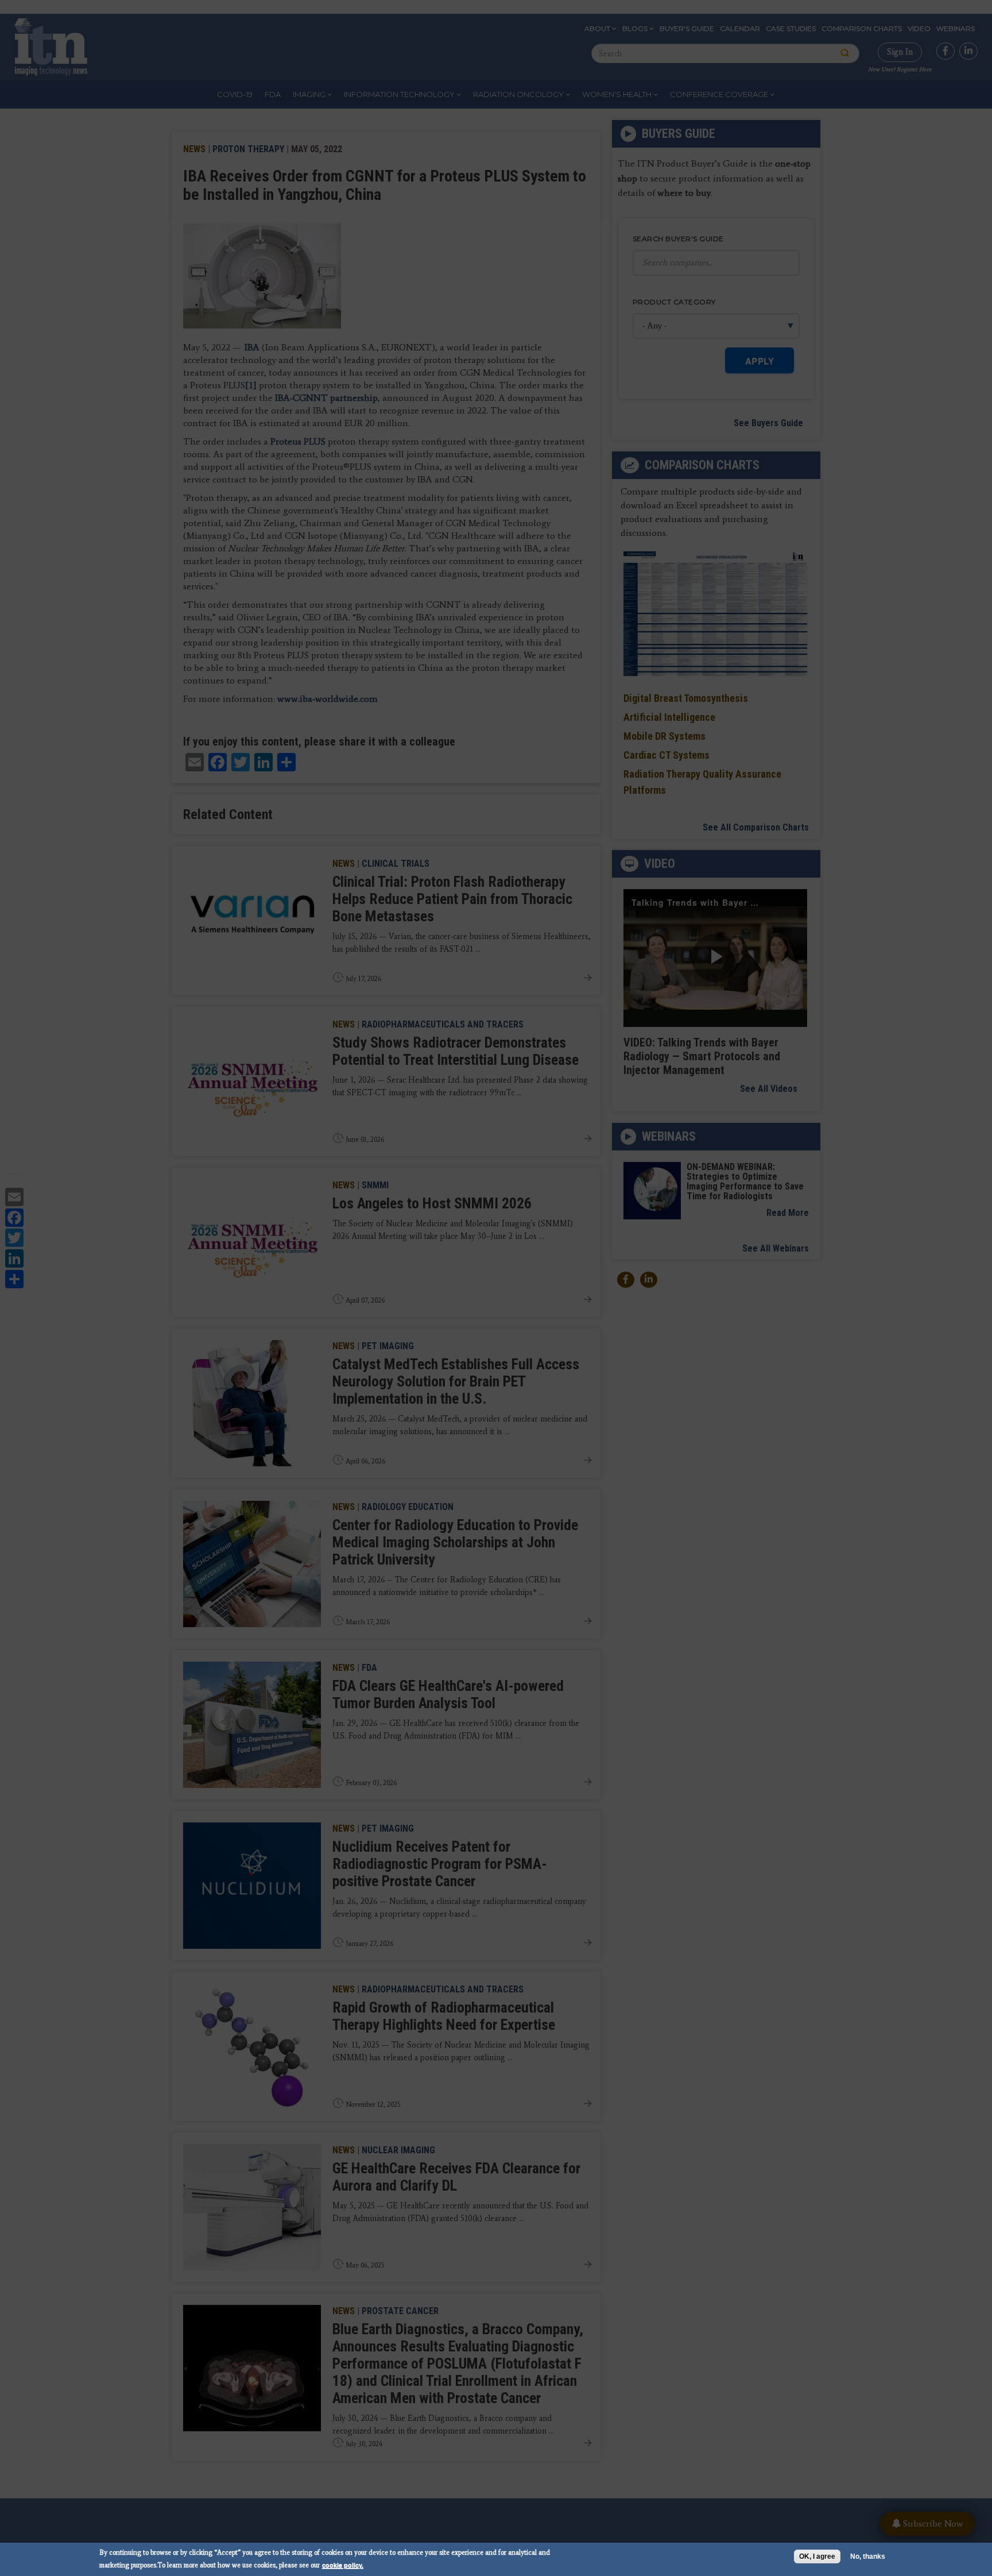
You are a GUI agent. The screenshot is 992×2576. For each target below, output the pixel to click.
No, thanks (868, 2556)
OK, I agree (817, 2556)
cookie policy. (343, 2565)
